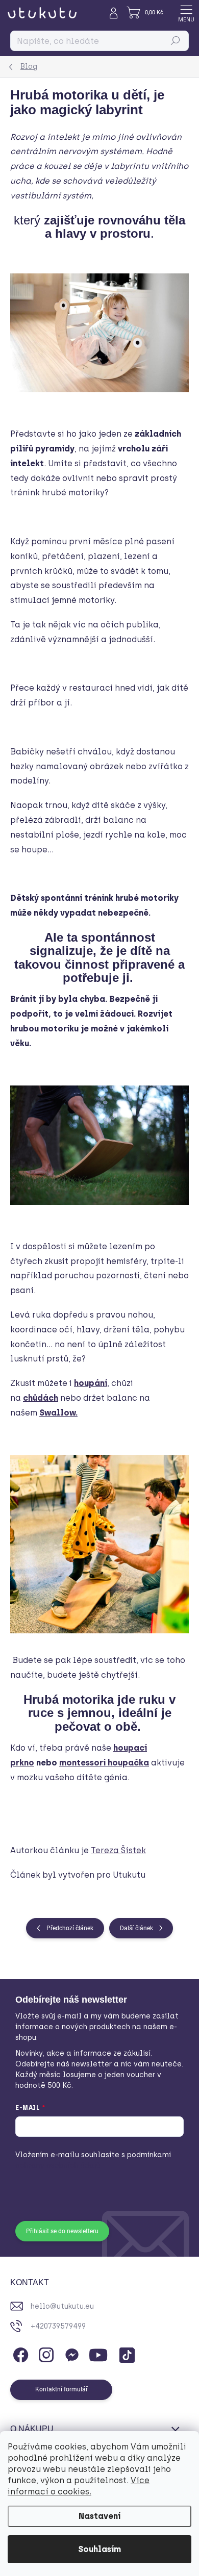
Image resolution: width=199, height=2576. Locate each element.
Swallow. (58, 1413)
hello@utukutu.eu (62, 2306)
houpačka (128, 1763)
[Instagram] (45, 2353)
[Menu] (186, 13)
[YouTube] (98, 2353)
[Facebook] (19, 2353)
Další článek (136, 1928)
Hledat (176, 41)
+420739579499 (58, 2326)
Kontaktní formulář (61, 2389)
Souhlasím (99, 2549)
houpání (91, 1383)
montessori (83, 1763)
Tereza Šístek (118, 1850)
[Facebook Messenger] (70, 2353)
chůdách (41, 1398)
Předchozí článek (70, 1928)
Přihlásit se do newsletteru (62, 2231)
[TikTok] (125, 2353)
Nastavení (99, 2516)
